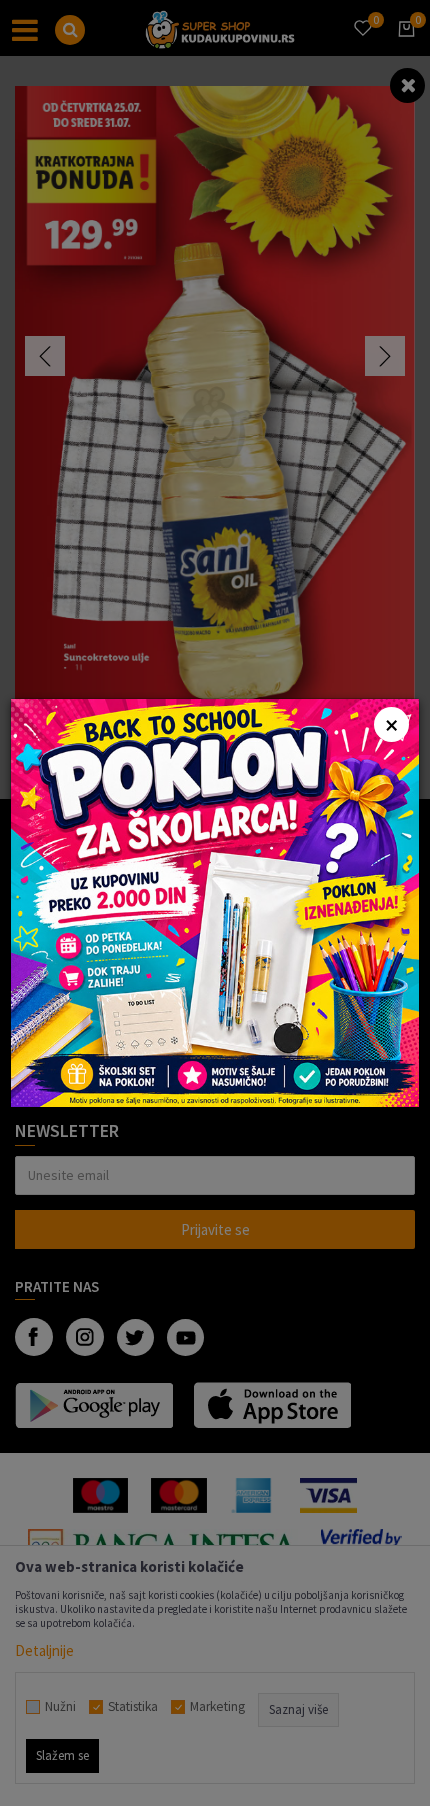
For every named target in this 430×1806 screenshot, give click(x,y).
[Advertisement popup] (215, 901)
